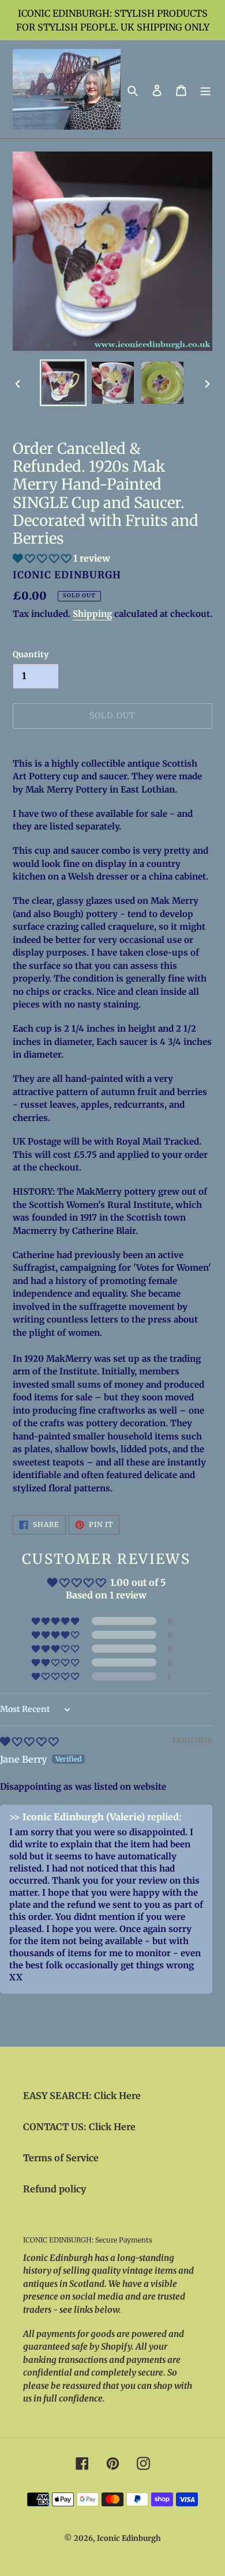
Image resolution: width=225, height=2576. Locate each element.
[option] (63, 383)
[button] (43, 558)
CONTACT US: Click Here (79, 2127)
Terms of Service (61, 2158)
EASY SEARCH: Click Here (82, 2096)
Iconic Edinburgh (129, 2538)
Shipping (92, 614)
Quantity (31, 654)
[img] (29, 1741)
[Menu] (205, 89)
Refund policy (55, 2189)
